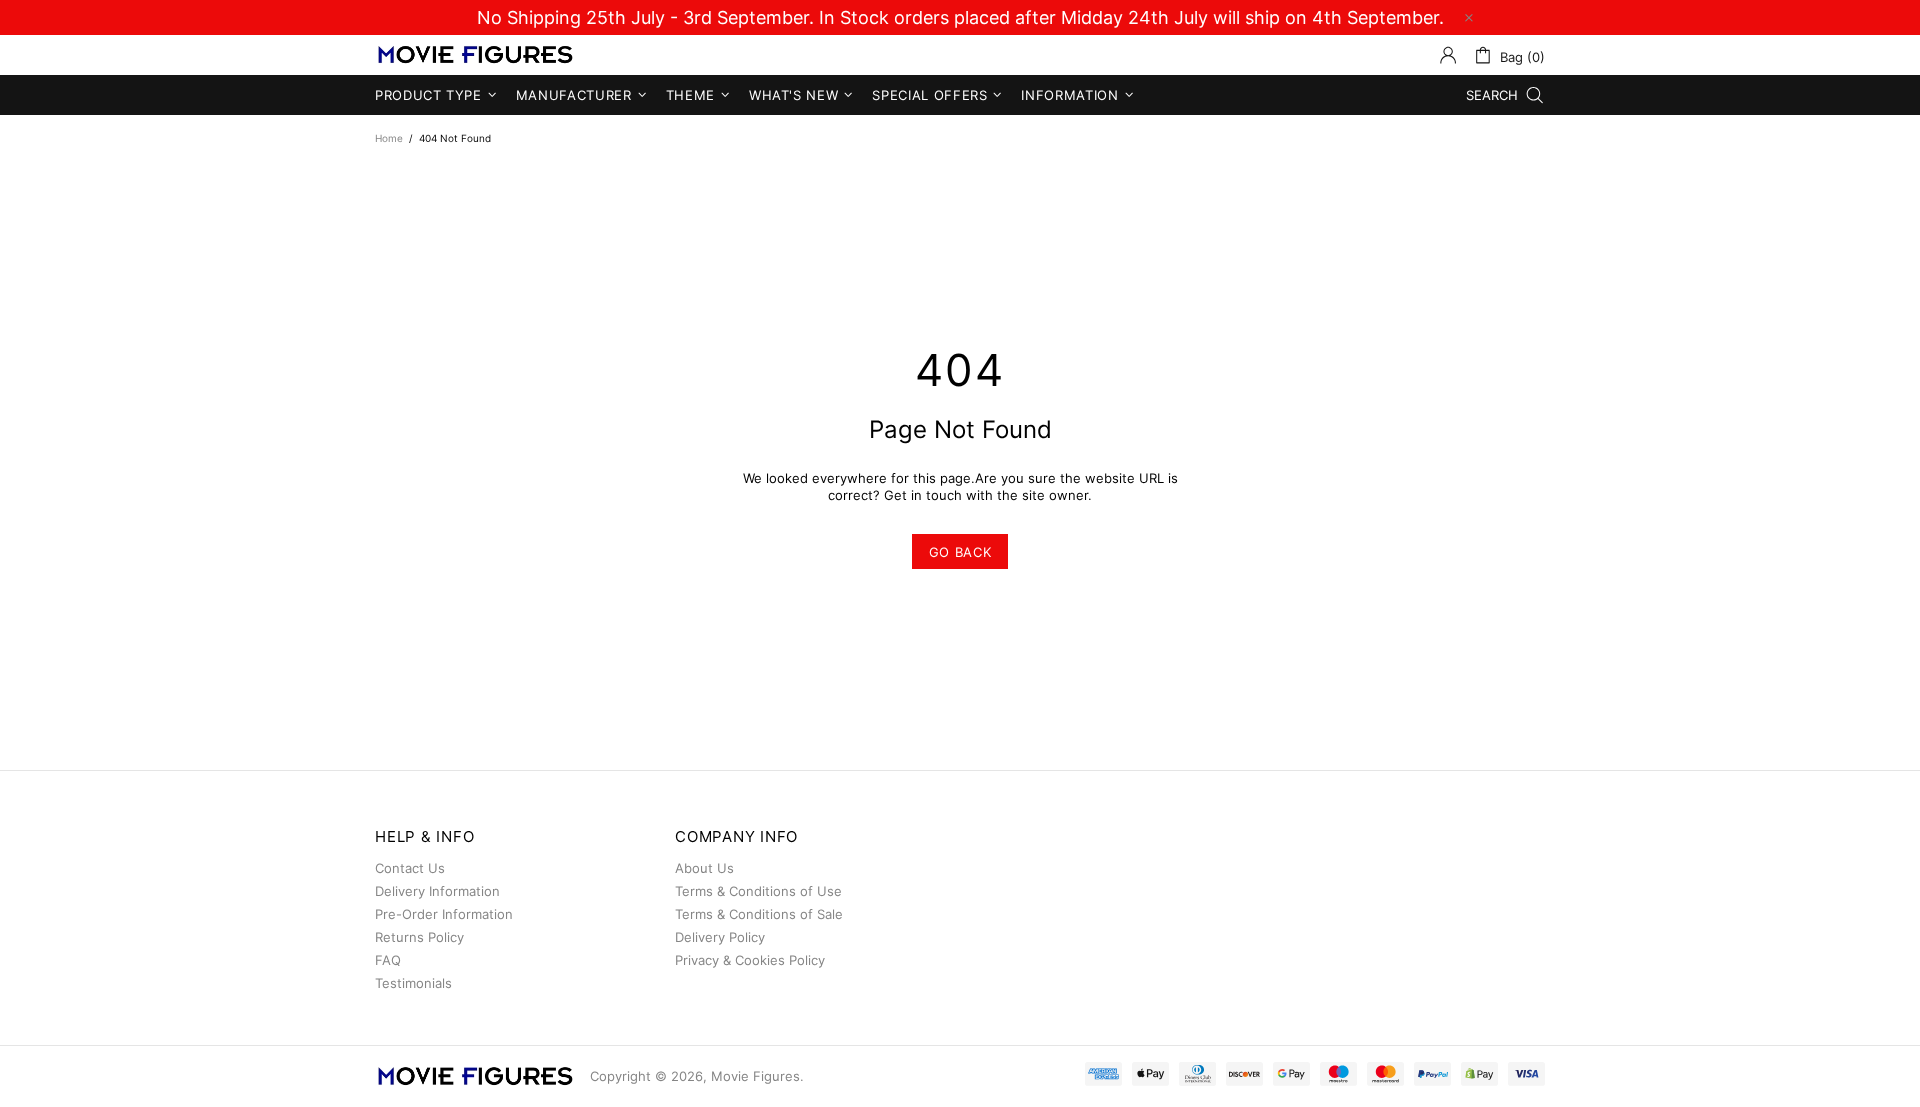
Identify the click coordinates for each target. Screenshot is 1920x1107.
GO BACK (960, 552)
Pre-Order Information (444, 914)
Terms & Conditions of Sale (759, 914)
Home (389, 138)
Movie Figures (475, 55)
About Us (704, 868)
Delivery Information (437, 891)
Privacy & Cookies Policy (750, 960)
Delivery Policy (720, 937)
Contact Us (410, 868)
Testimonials (413, 983)
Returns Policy (419, 937)
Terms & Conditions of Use (758, 891)
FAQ (388, 960)
